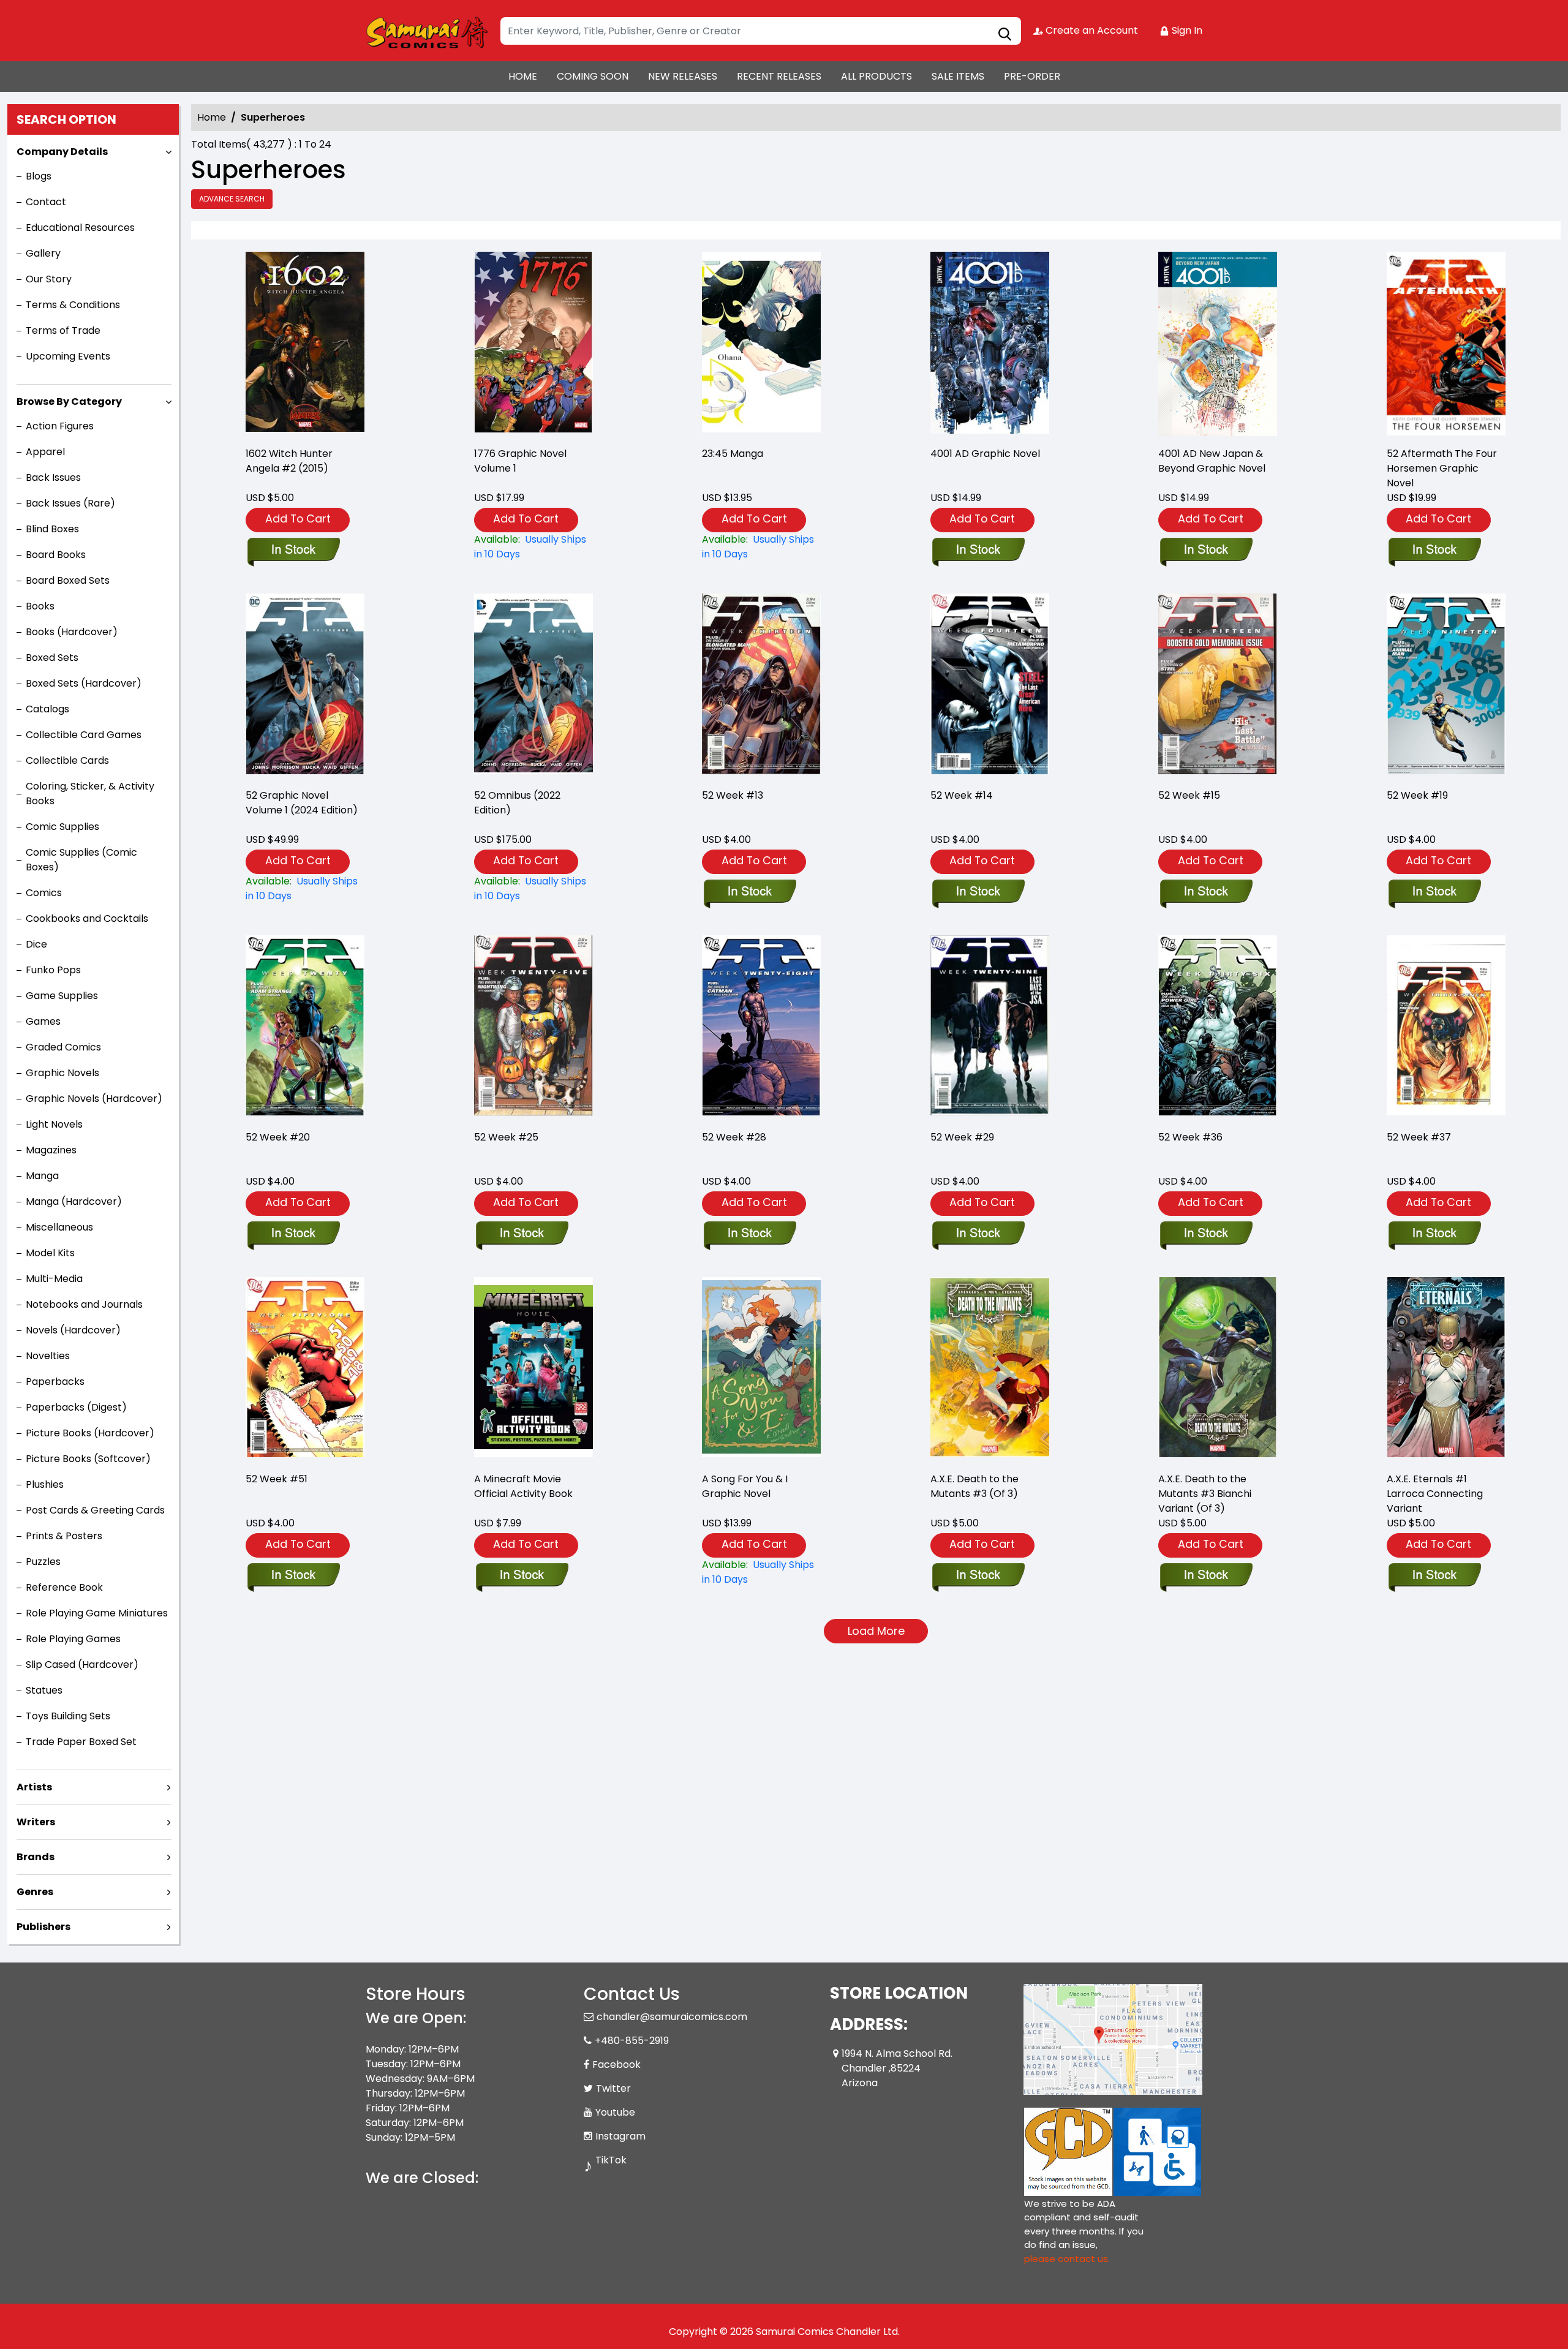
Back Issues (53, 477)
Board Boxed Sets (68, 580)
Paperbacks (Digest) (76, 1407)
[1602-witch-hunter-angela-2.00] (305, 344)
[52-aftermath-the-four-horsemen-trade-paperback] (1446, 344)
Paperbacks (55, 1382)
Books (40, 606)
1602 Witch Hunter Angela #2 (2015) (289, 461)
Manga (42, 1176)
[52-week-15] (1218, 686)
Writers (36, 1822)
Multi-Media (54, 1279)
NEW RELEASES (683, 76)
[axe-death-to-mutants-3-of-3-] (990, 1369)
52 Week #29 (962, 1137)
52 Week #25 (506, 1137)
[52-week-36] (1218, 1027)
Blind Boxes (52, 529)
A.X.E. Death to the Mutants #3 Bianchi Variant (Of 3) (1205, 1494)
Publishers (43, 1927)
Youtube (615, 2112)
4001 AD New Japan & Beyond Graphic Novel (1212, 461)
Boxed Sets (52, 658)
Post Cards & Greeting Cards (95, 1510)
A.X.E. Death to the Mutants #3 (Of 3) (974, 1486)
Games (43, 1021)
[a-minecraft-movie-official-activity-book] (533, 1369)
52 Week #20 (278, 1137)
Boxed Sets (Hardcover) (84, 683)
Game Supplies (62, 996)
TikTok (611, 2160)
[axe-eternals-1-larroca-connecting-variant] (1446, 1369)
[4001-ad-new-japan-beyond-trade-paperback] (1218, 344)
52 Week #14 (962, 795)
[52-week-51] (305, 1369)
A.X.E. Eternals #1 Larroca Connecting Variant (1435, 1494)
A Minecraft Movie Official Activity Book (523, 1486)
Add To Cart (298, 518)
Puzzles (43, 1562)
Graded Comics (63, 1047)
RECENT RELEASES (779, 76)
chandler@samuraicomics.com (672, 2017)
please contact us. (1067, 2259)
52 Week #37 (1419, 1137)
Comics (44, 893)
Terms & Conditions (73, 305)
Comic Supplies (62, 827)
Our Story (49, 279)
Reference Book (64, 1587)
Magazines (51, 1150)
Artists (34, 1787)
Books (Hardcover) (72, 632)
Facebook (616, 2064)
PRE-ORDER (1032, 76)
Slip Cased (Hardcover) (82, 1665)
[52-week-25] (533, 1027)
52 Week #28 (734, 1137)
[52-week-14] (990, 686)
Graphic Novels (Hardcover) (94, 1099)
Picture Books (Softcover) (88, 1459)
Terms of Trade (63, 330)
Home (212, 117)
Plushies (45, 1484)
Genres (35, 1892)
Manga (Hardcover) (74, 1201)
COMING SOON (593, 76)
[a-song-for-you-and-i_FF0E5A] (761, 1369)
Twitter (613, 2088)
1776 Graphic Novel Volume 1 (520, 461)
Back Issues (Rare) (70, 503)
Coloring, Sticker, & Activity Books (90, 794)
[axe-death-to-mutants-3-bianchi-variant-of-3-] (1218, 1369)
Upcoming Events (68, 356)
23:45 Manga (733, 454)
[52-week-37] (1446, 1027)
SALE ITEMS (958, 76)
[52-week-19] (1446, 686)
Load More (876, 1631)
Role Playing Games (73, 1639)
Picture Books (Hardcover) (90, 1433)
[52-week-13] (761, 686)
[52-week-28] (761, 1027)
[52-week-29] (990, 1027)
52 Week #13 (733, 795)
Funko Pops (53, 970)
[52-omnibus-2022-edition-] (533, 686)
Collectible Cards (67, 760)
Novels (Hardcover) (73, 1330)
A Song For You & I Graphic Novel (745, 1486)
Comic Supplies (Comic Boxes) (81, 860)
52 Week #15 (1189, 795)
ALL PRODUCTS (876, 76)
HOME (523, 76)
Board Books (56, 555)
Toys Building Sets (68, 1716)
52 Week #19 (1417, 795)
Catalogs (47, 709)
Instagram (620, 2136)
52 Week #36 (1190, 1137)
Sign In (1186, 30)
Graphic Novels (62, 1073)
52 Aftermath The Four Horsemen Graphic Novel (1442, 468)
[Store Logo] (427, 31)
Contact (46, 202)
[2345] (761, 344)
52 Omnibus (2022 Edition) (517, 803)
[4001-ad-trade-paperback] (990, 344)
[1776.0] (533, 344)
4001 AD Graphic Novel (985, 454)
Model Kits (50, 1253)
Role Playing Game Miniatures (97, 1613)
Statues (44, 1690)
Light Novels (54, 1124)
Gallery (43, 253)
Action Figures (60, 426)
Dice (36, 944)
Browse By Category (69, 402)
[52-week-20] (305, 1027)
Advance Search (232, 199)
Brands (36, 1857)
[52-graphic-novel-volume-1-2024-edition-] (305, 686)
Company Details (62, 152)
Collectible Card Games (84, 735)
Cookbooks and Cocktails (87, 918)
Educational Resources (80, 228)
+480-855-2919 (632, 2041)
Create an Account (1091, 30)
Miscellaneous (59, 1227)
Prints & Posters (64, 1536)
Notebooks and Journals (84, 1304)
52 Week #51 (277, 1479)
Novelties (48, 1356)
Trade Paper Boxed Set (81, 1742)
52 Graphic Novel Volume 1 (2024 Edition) (302, 803)
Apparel (45, 452)
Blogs (39, 176)
